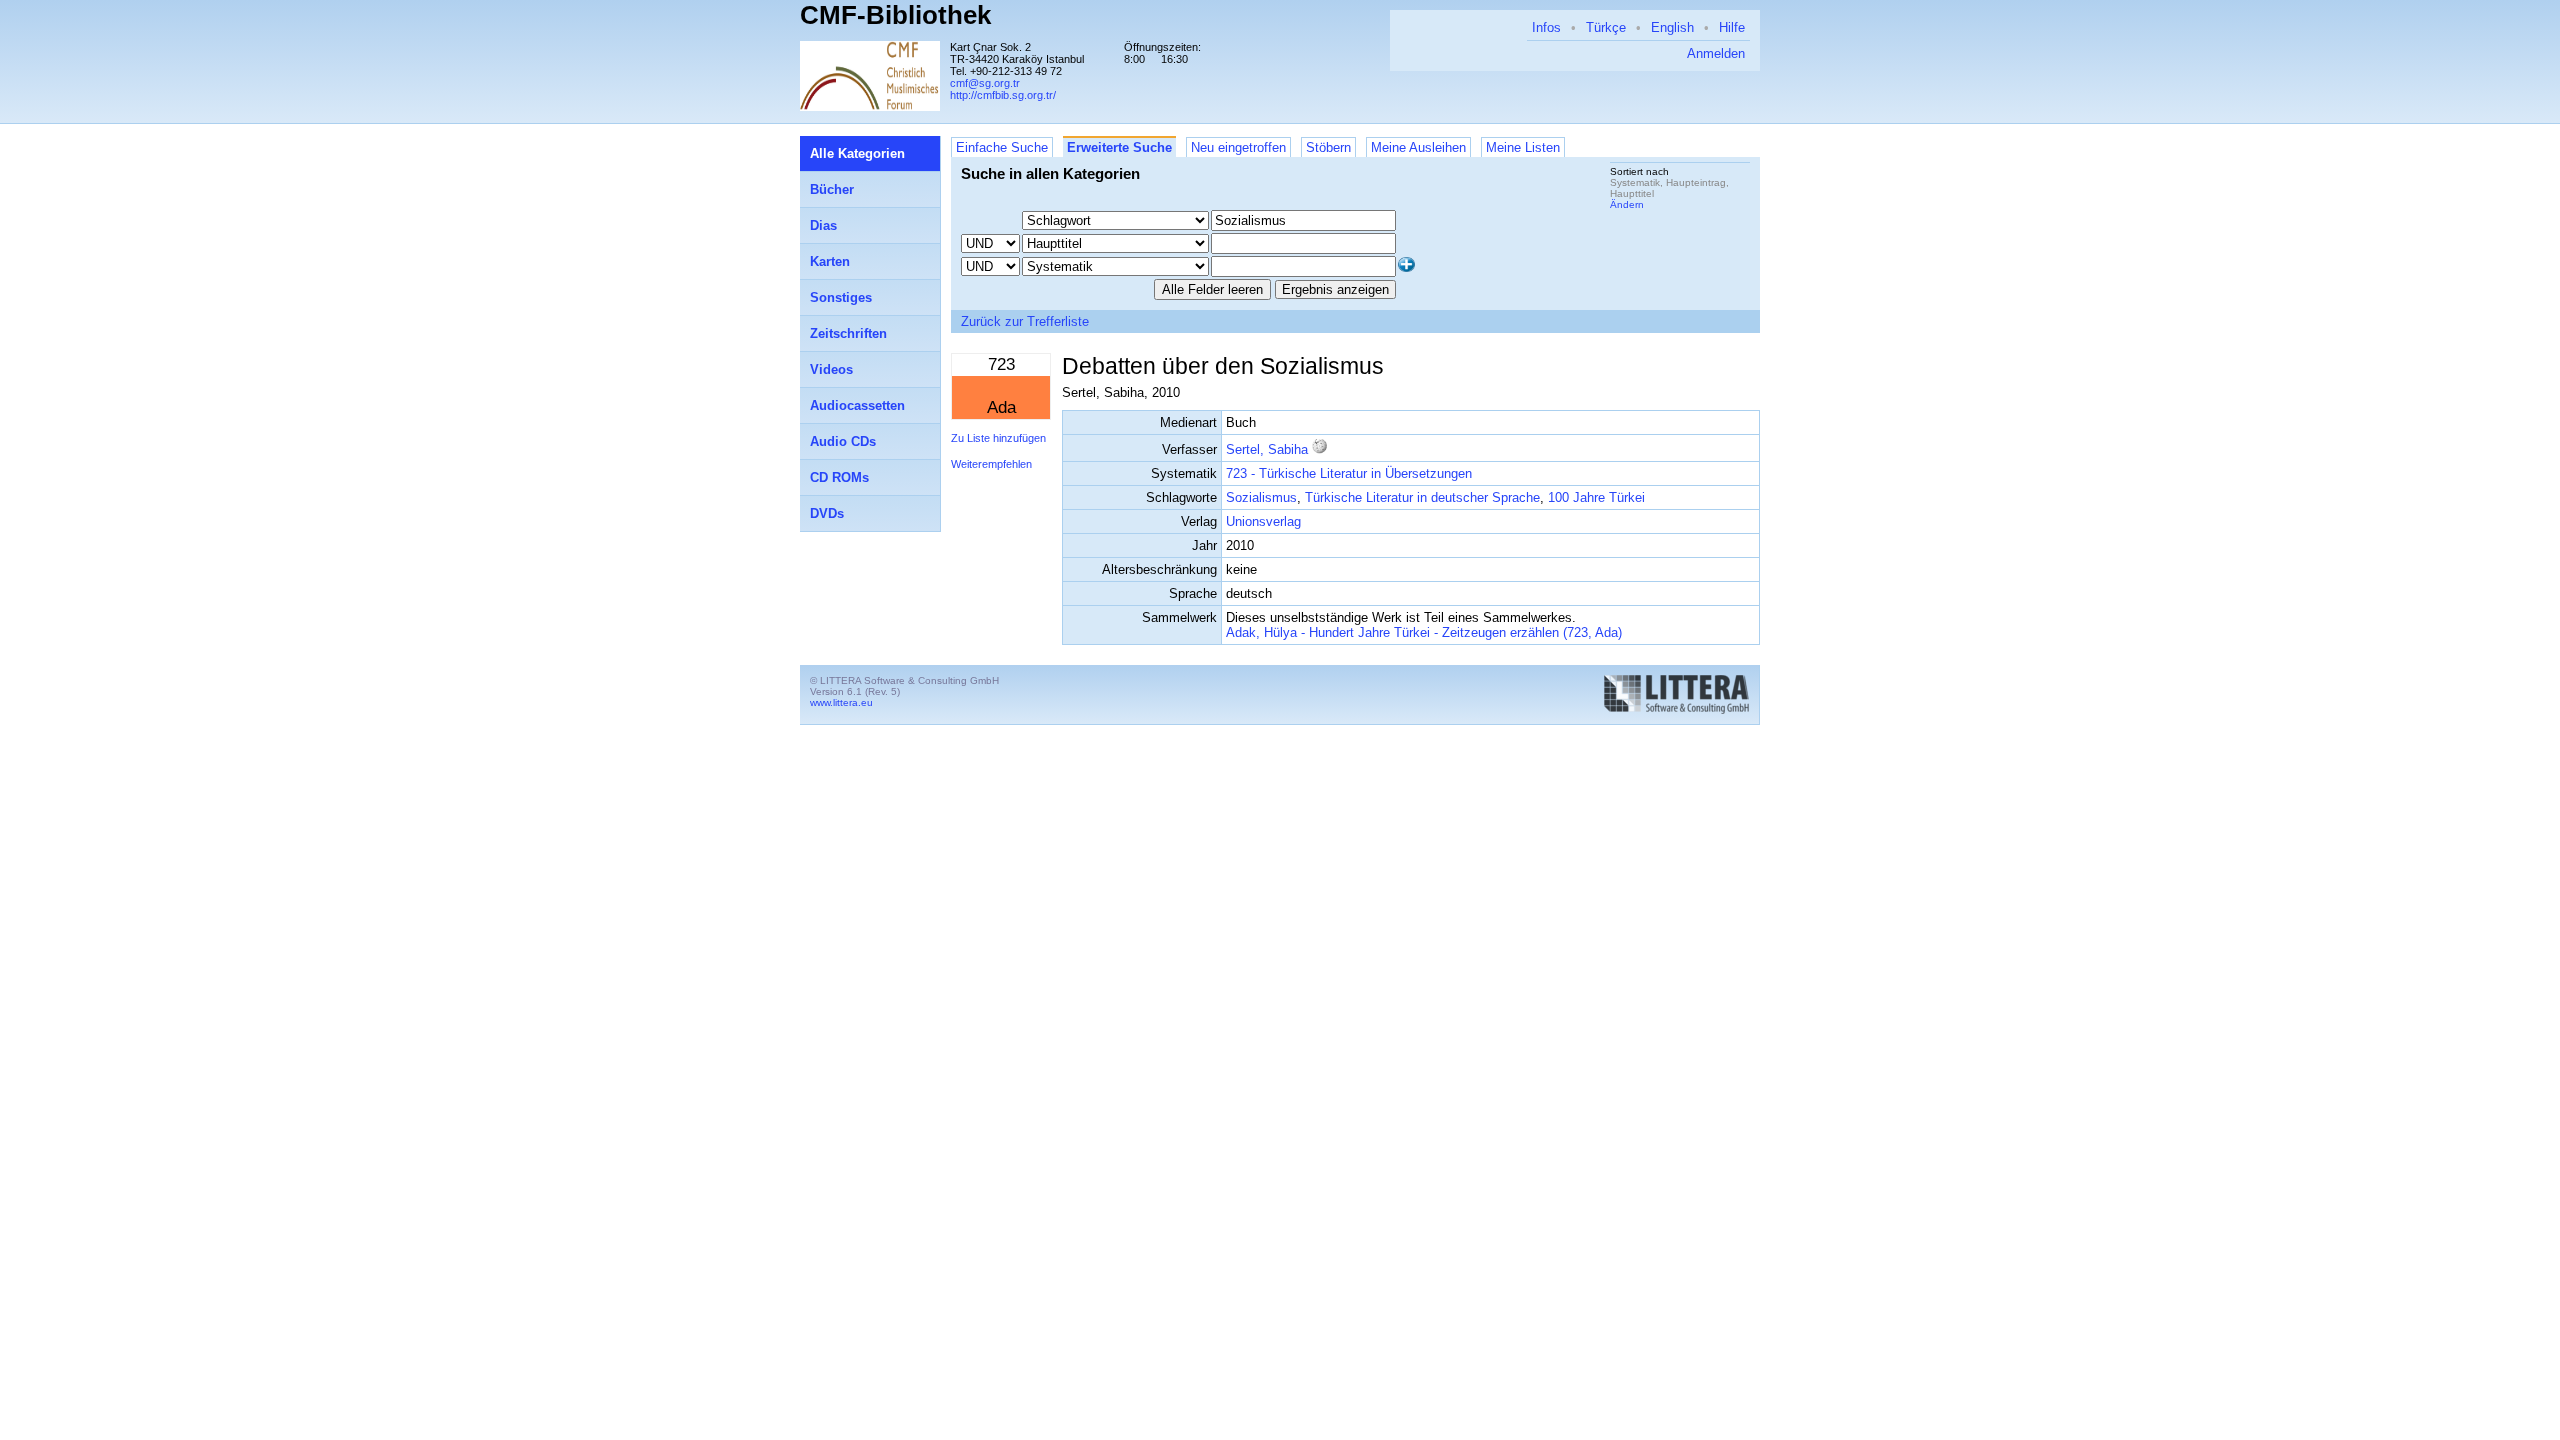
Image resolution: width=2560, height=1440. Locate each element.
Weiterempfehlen (991, 464)
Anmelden (1716, 53)
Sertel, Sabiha (1267, 449)
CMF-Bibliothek (895, 15)
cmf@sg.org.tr (985, 83)
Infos (1546, 27)
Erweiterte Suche (1119, 147)
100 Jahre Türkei (1596, 497)
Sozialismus (1261, 497)
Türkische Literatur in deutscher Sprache (1422, 497)
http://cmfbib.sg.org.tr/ (1003, 95)
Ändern (1627, 204)
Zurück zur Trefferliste (1025, 321)
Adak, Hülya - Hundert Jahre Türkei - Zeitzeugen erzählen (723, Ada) (1424, 632)
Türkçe (1606, 27)
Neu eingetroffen (1238, 147)
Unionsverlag (1263, 521)
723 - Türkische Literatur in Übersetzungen (1349, 473)
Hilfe (1732, 27)
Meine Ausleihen (1418, 147)
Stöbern (1328, 147)
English (1672, 27)
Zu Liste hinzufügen (998, 438)
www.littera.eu (841, 702)
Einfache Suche (1002, 147)
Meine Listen (1523, 147)
